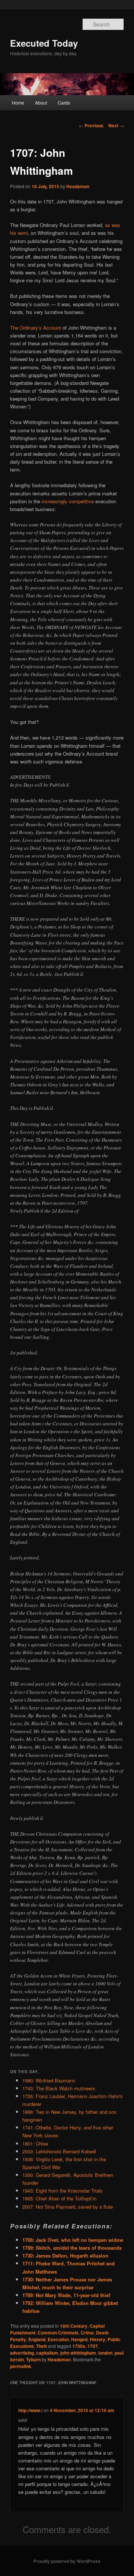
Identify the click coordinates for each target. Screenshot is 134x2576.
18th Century (74, 2326)
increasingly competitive (68, 501)
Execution (58, 2339)
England (37, 2339)
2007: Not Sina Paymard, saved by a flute (68, 2207)
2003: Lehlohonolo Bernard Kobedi (59, 2151)
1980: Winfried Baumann (49, 2080)
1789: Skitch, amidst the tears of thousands (72, 2248)
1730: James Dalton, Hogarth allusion (65, 2255)
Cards (64, 102)
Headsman (78, 186)
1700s (79, 2346)
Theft (42, 2346)
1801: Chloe (35, 2143)
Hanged (79, 2339)
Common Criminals (58, 2333)
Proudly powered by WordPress (67, 2561)
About (41, 102)
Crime (87, 2333)
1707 (93, 2346)
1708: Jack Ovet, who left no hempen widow (73, 2240)
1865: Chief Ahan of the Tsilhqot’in (59, 2198)
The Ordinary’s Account (36, 328)
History (98, 2339)
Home (18, 102)
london (105, 2353)
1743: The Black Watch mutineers (59, 2088)
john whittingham (78, 2353)
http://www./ (30, 2410)
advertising (22, 2353)
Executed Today (44, 43)
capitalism (47, 2353)
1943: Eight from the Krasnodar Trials (63, 2191)
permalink (21, 2366)
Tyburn (33, 2359)
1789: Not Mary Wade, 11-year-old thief (66, 2295)
